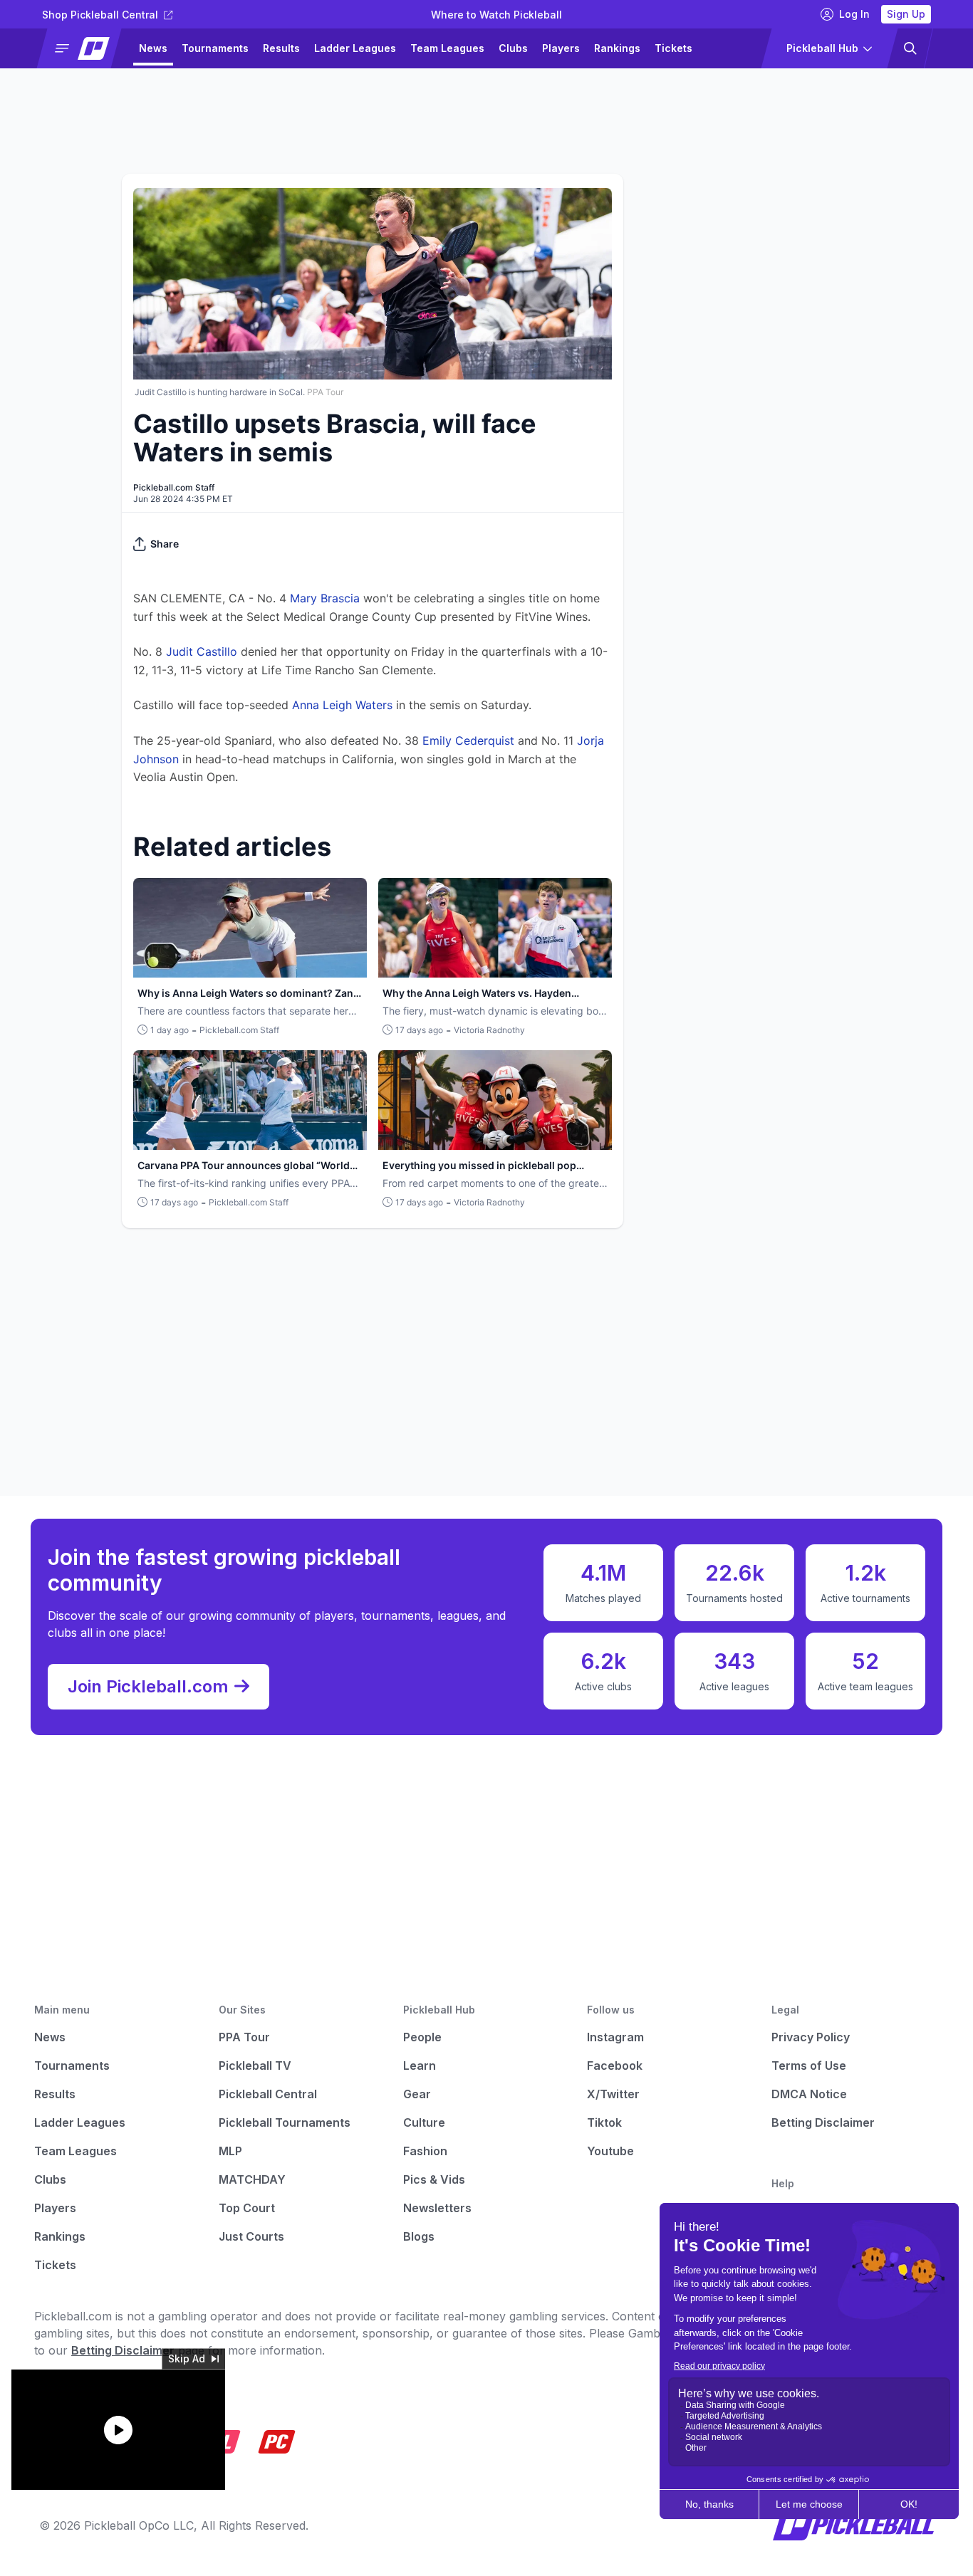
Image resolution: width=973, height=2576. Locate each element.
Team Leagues (447, 48)
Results (281, 48)
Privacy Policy (811, 2037)
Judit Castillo (202, 651)
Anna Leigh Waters (342, 705)
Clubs (513, 48)
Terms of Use (809, 2065)
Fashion (425, 2151)
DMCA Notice (809, 2094)
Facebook (615, 2065)
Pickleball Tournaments (285, 2122)
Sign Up (906, 14)
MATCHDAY (252, 2179)
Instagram (615, 2037)
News (153, 48)
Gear (417, 2094)
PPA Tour (244, 2037)
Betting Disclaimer (823, 2122)
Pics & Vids (434, 2179)
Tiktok (604, 2122)
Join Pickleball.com (148, 1686)
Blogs (419, 2236)
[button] (85, 48)
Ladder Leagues (355, 48)
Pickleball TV (255, 2065)
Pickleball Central (268, 2094)
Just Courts (251, 2236)
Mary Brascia (325, 598)
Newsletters (437, 2208)
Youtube (610, 2151)
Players (561, 48)
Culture (424, 2122)
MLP (230, 2151)
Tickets (673, 48)
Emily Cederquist (468, 740)
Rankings (617, 48)
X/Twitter (613, 2094)
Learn (420, 2065)
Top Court (247, 2208)
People (422, 2037)
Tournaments (215, 48)
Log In (854, 14)
